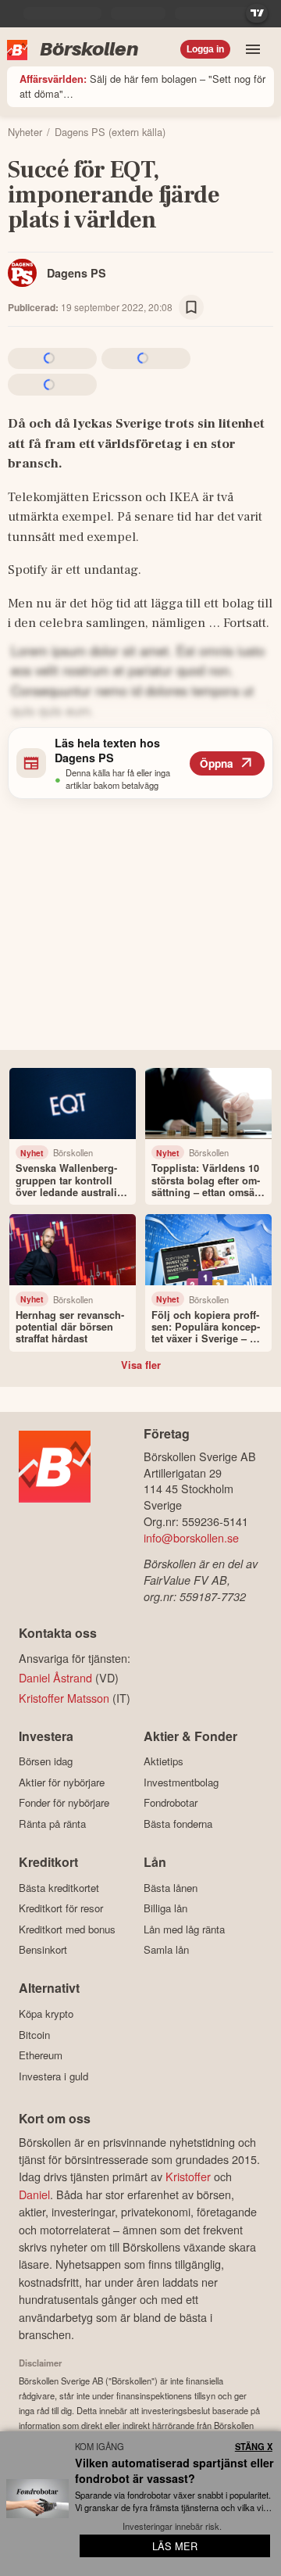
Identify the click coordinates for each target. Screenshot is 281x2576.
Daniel (34, 2194)
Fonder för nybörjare (64, 1803)
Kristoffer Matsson (64, 1698)
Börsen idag (46, 1761)
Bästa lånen (171, 1888)
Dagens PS (76, 273)
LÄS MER (175, 2546)
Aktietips (164, 1761)
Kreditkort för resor (61, 1908)
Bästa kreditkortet (59, 1888)
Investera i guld (53, 2076)
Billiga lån (165, 1908)
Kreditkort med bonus (67, 1929)
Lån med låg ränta (184, 1929)
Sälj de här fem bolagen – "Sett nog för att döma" (142, 86)
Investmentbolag (181, 1782)
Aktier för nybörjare (62, 1782)
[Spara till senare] (191, 307)
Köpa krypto (46, 2014)
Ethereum (41, 2055)
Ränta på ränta (52, 1824)
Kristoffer (188, 2176)
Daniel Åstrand (55, 1677)
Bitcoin (34, 2035)
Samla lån (166, 1950)
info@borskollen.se (191, 1537)
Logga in (205, 49)
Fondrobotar (171, 1803)
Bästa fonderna (178, 1824)
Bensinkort (43, 1950)
